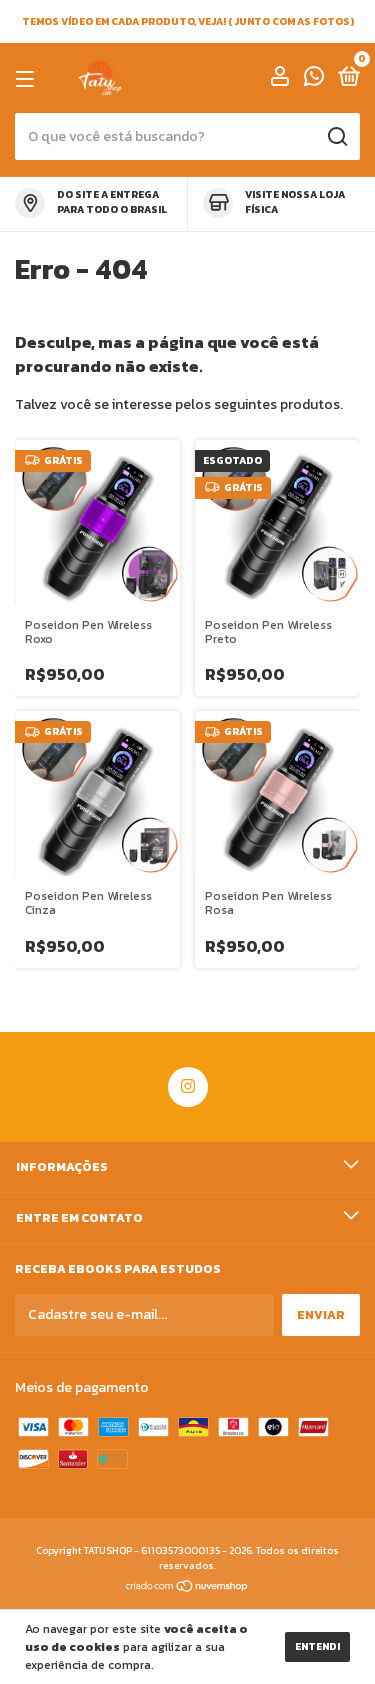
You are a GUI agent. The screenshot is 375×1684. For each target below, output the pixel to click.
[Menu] (28, 79)
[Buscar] (336, 137)
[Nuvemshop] (187, 1588)
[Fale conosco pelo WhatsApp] (314, 80)
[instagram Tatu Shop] (188, 1087)
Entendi (317, 1646)
